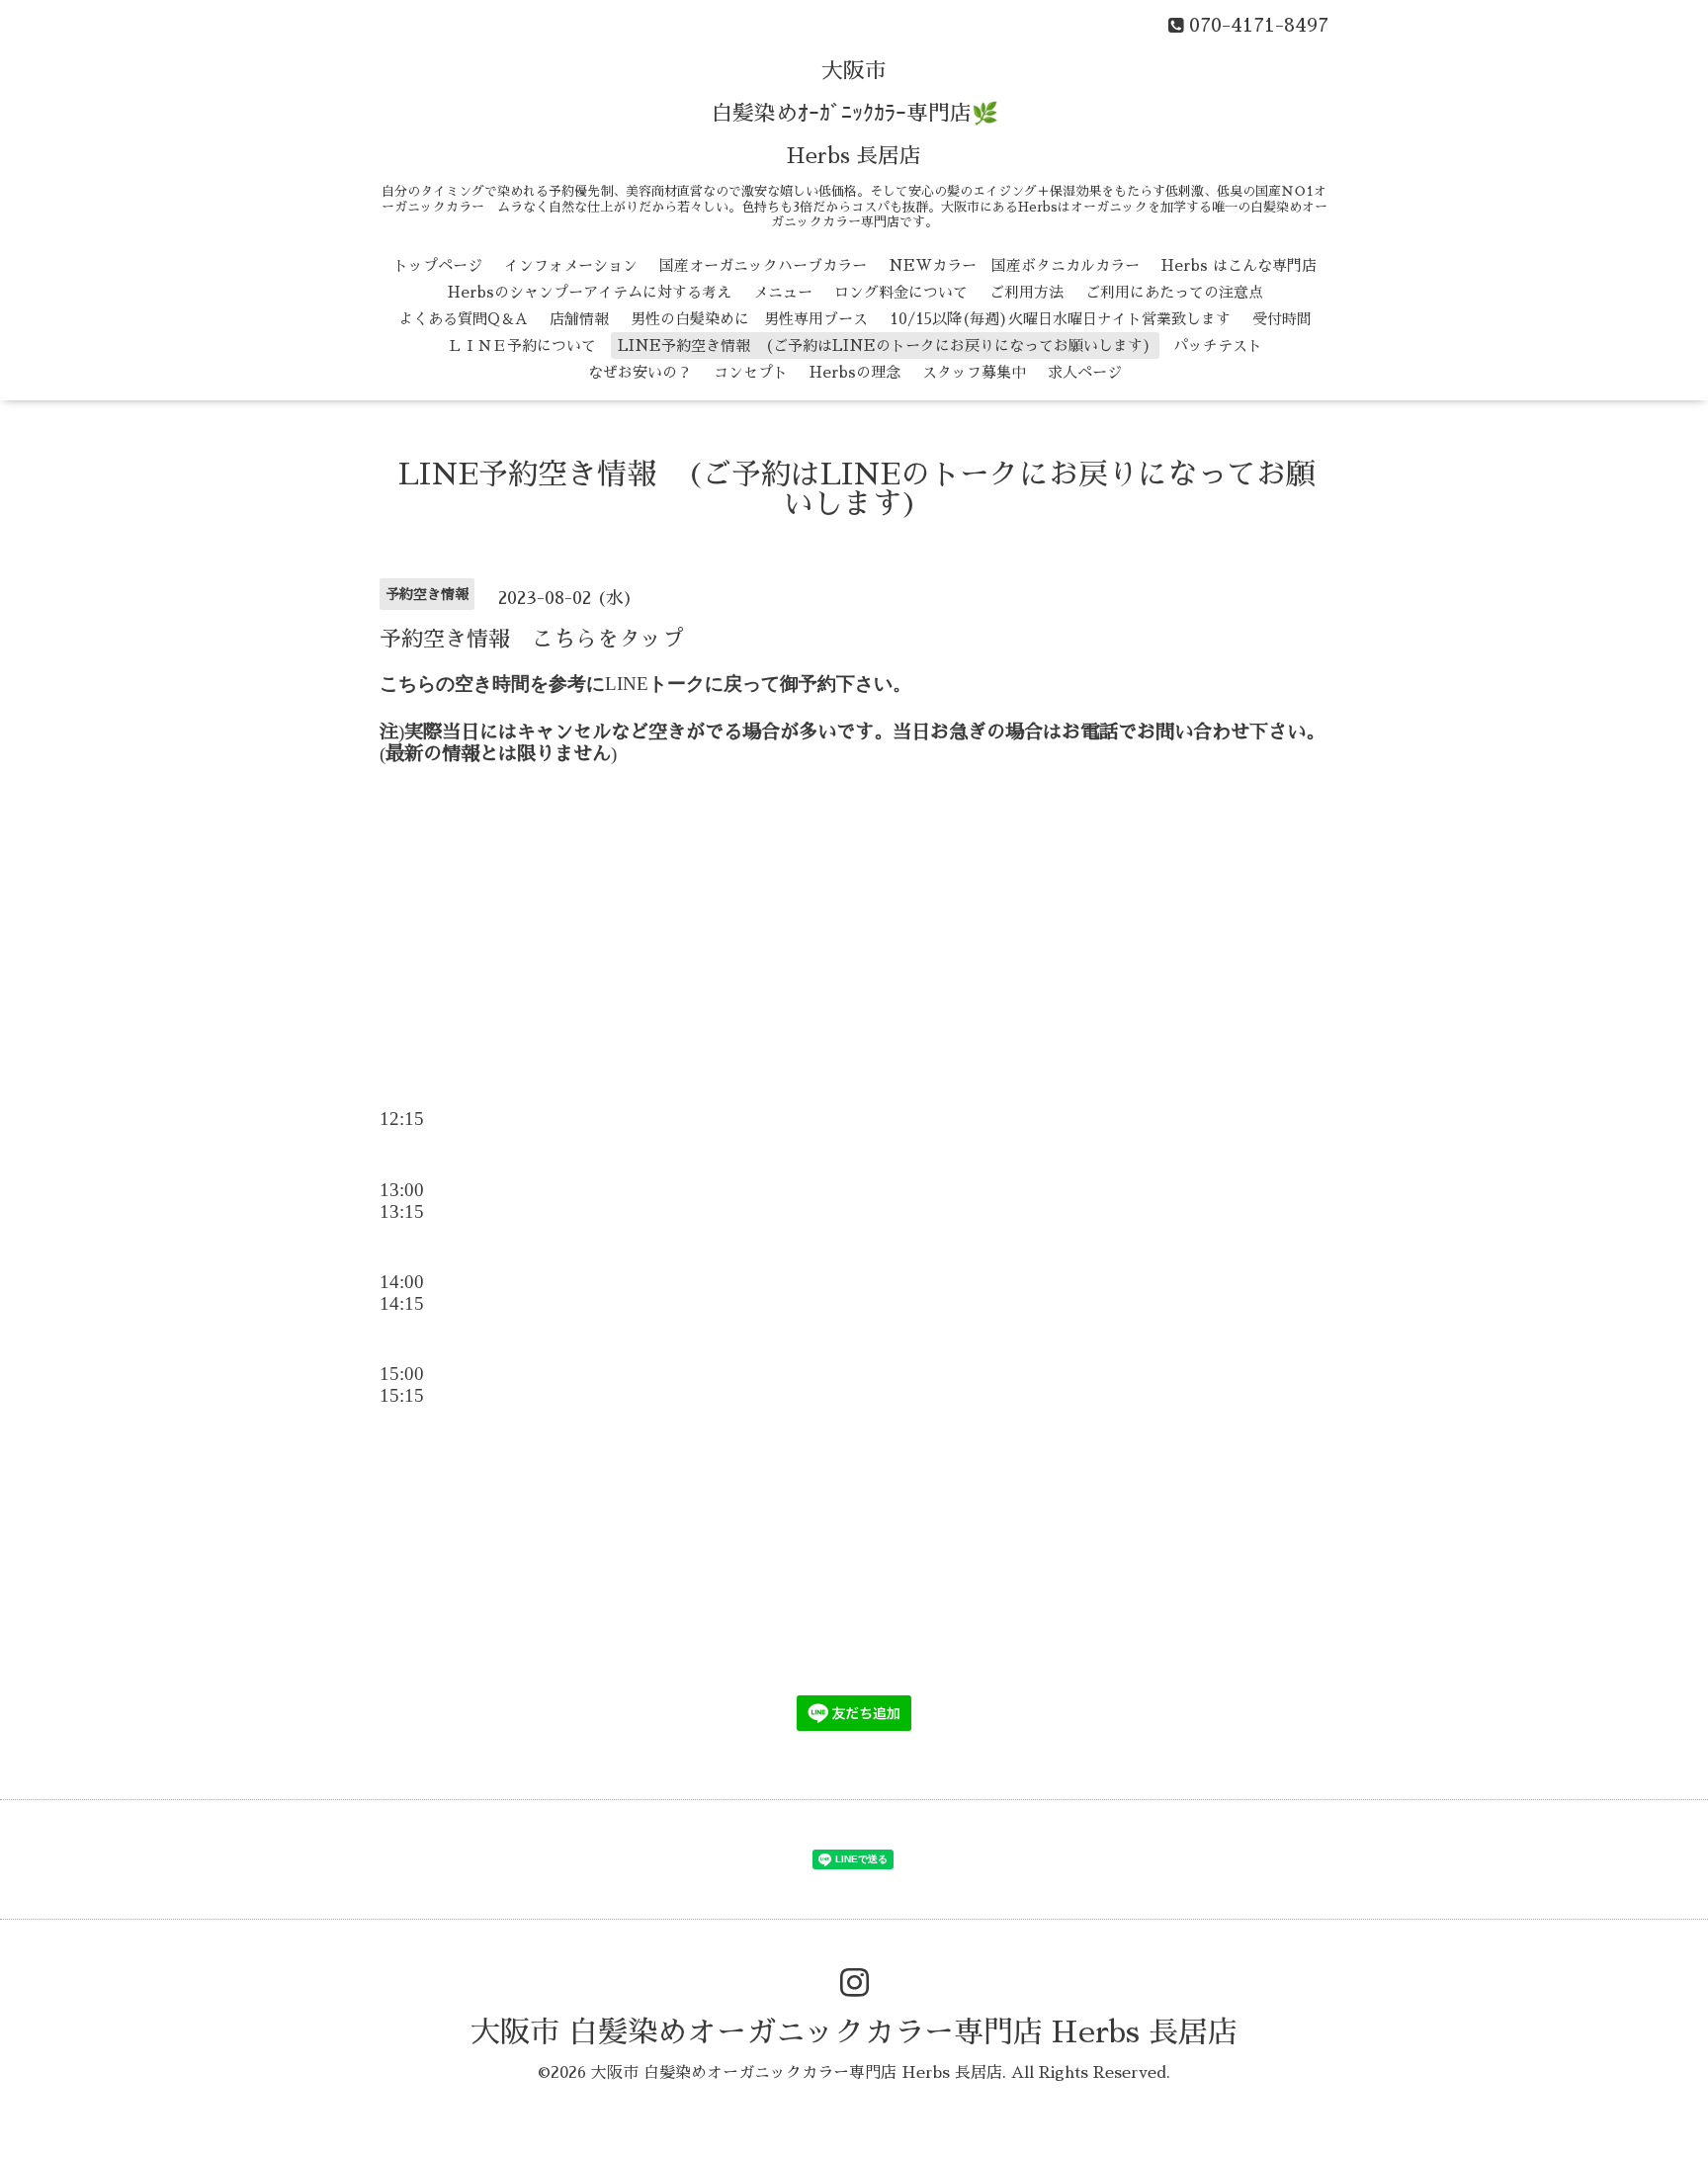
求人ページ (1085, 372)
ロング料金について (901, 292)
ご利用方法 (1026, 292)
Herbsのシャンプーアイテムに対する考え (590, 292)
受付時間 (1282, 319)
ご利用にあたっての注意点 (1174, 292)
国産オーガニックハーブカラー (763, 265)
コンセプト (751, 372)
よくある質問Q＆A (463, 319)
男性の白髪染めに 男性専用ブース (749, 319)
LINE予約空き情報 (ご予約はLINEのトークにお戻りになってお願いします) (885, 345)
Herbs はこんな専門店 (1239, 265)
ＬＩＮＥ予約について (522, 345)
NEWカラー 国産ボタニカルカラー (1014, 265)
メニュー (783, 292)
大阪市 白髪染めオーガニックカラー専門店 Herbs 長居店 (854, 2032)
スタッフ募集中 (974, 372)
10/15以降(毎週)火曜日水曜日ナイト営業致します (1060, 319)
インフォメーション (571, 265)
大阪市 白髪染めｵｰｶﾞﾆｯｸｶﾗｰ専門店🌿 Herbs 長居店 (854, 114)
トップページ (438, 265)
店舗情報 (579, 319)
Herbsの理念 (855, 372)
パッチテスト (1218, 345)
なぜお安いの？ (640, 372)
